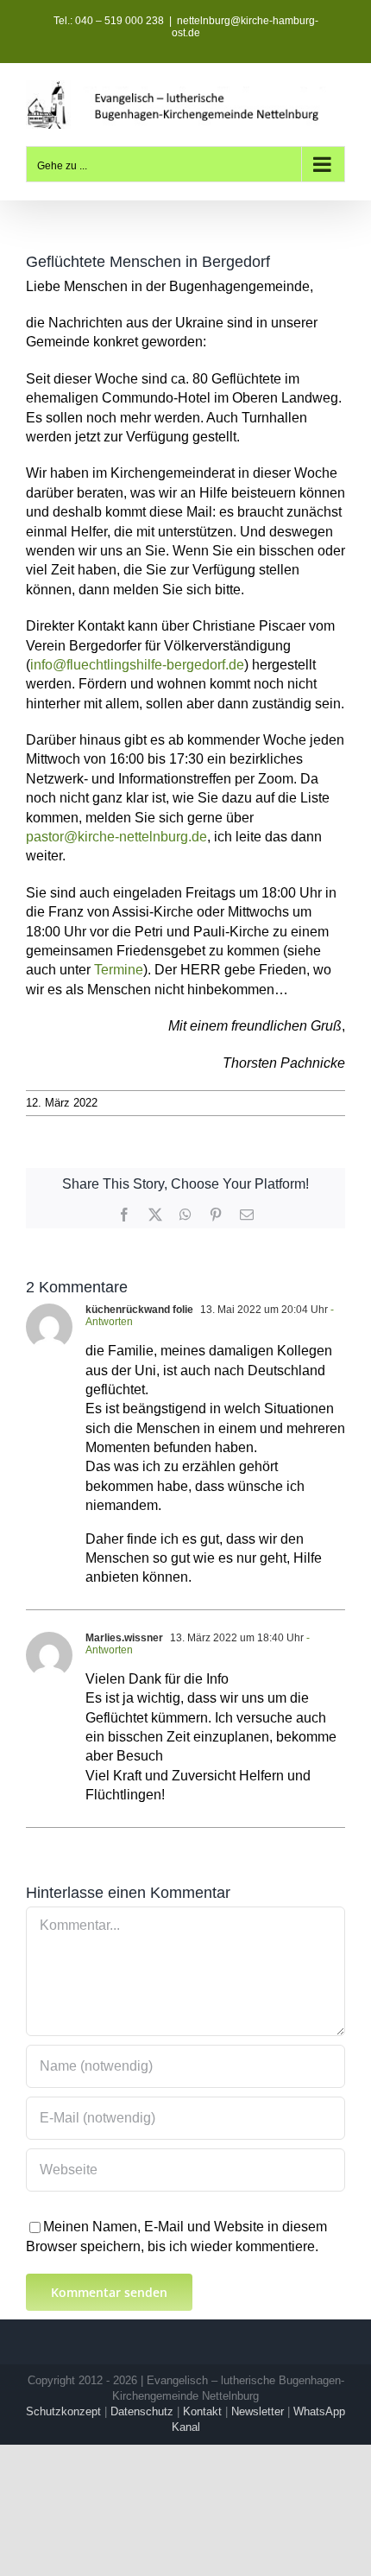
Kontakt (202, 2411)
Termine (119, 970)
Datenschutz (142, 2411)
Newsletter (258, 2411)
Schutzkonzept (63, 2411)
